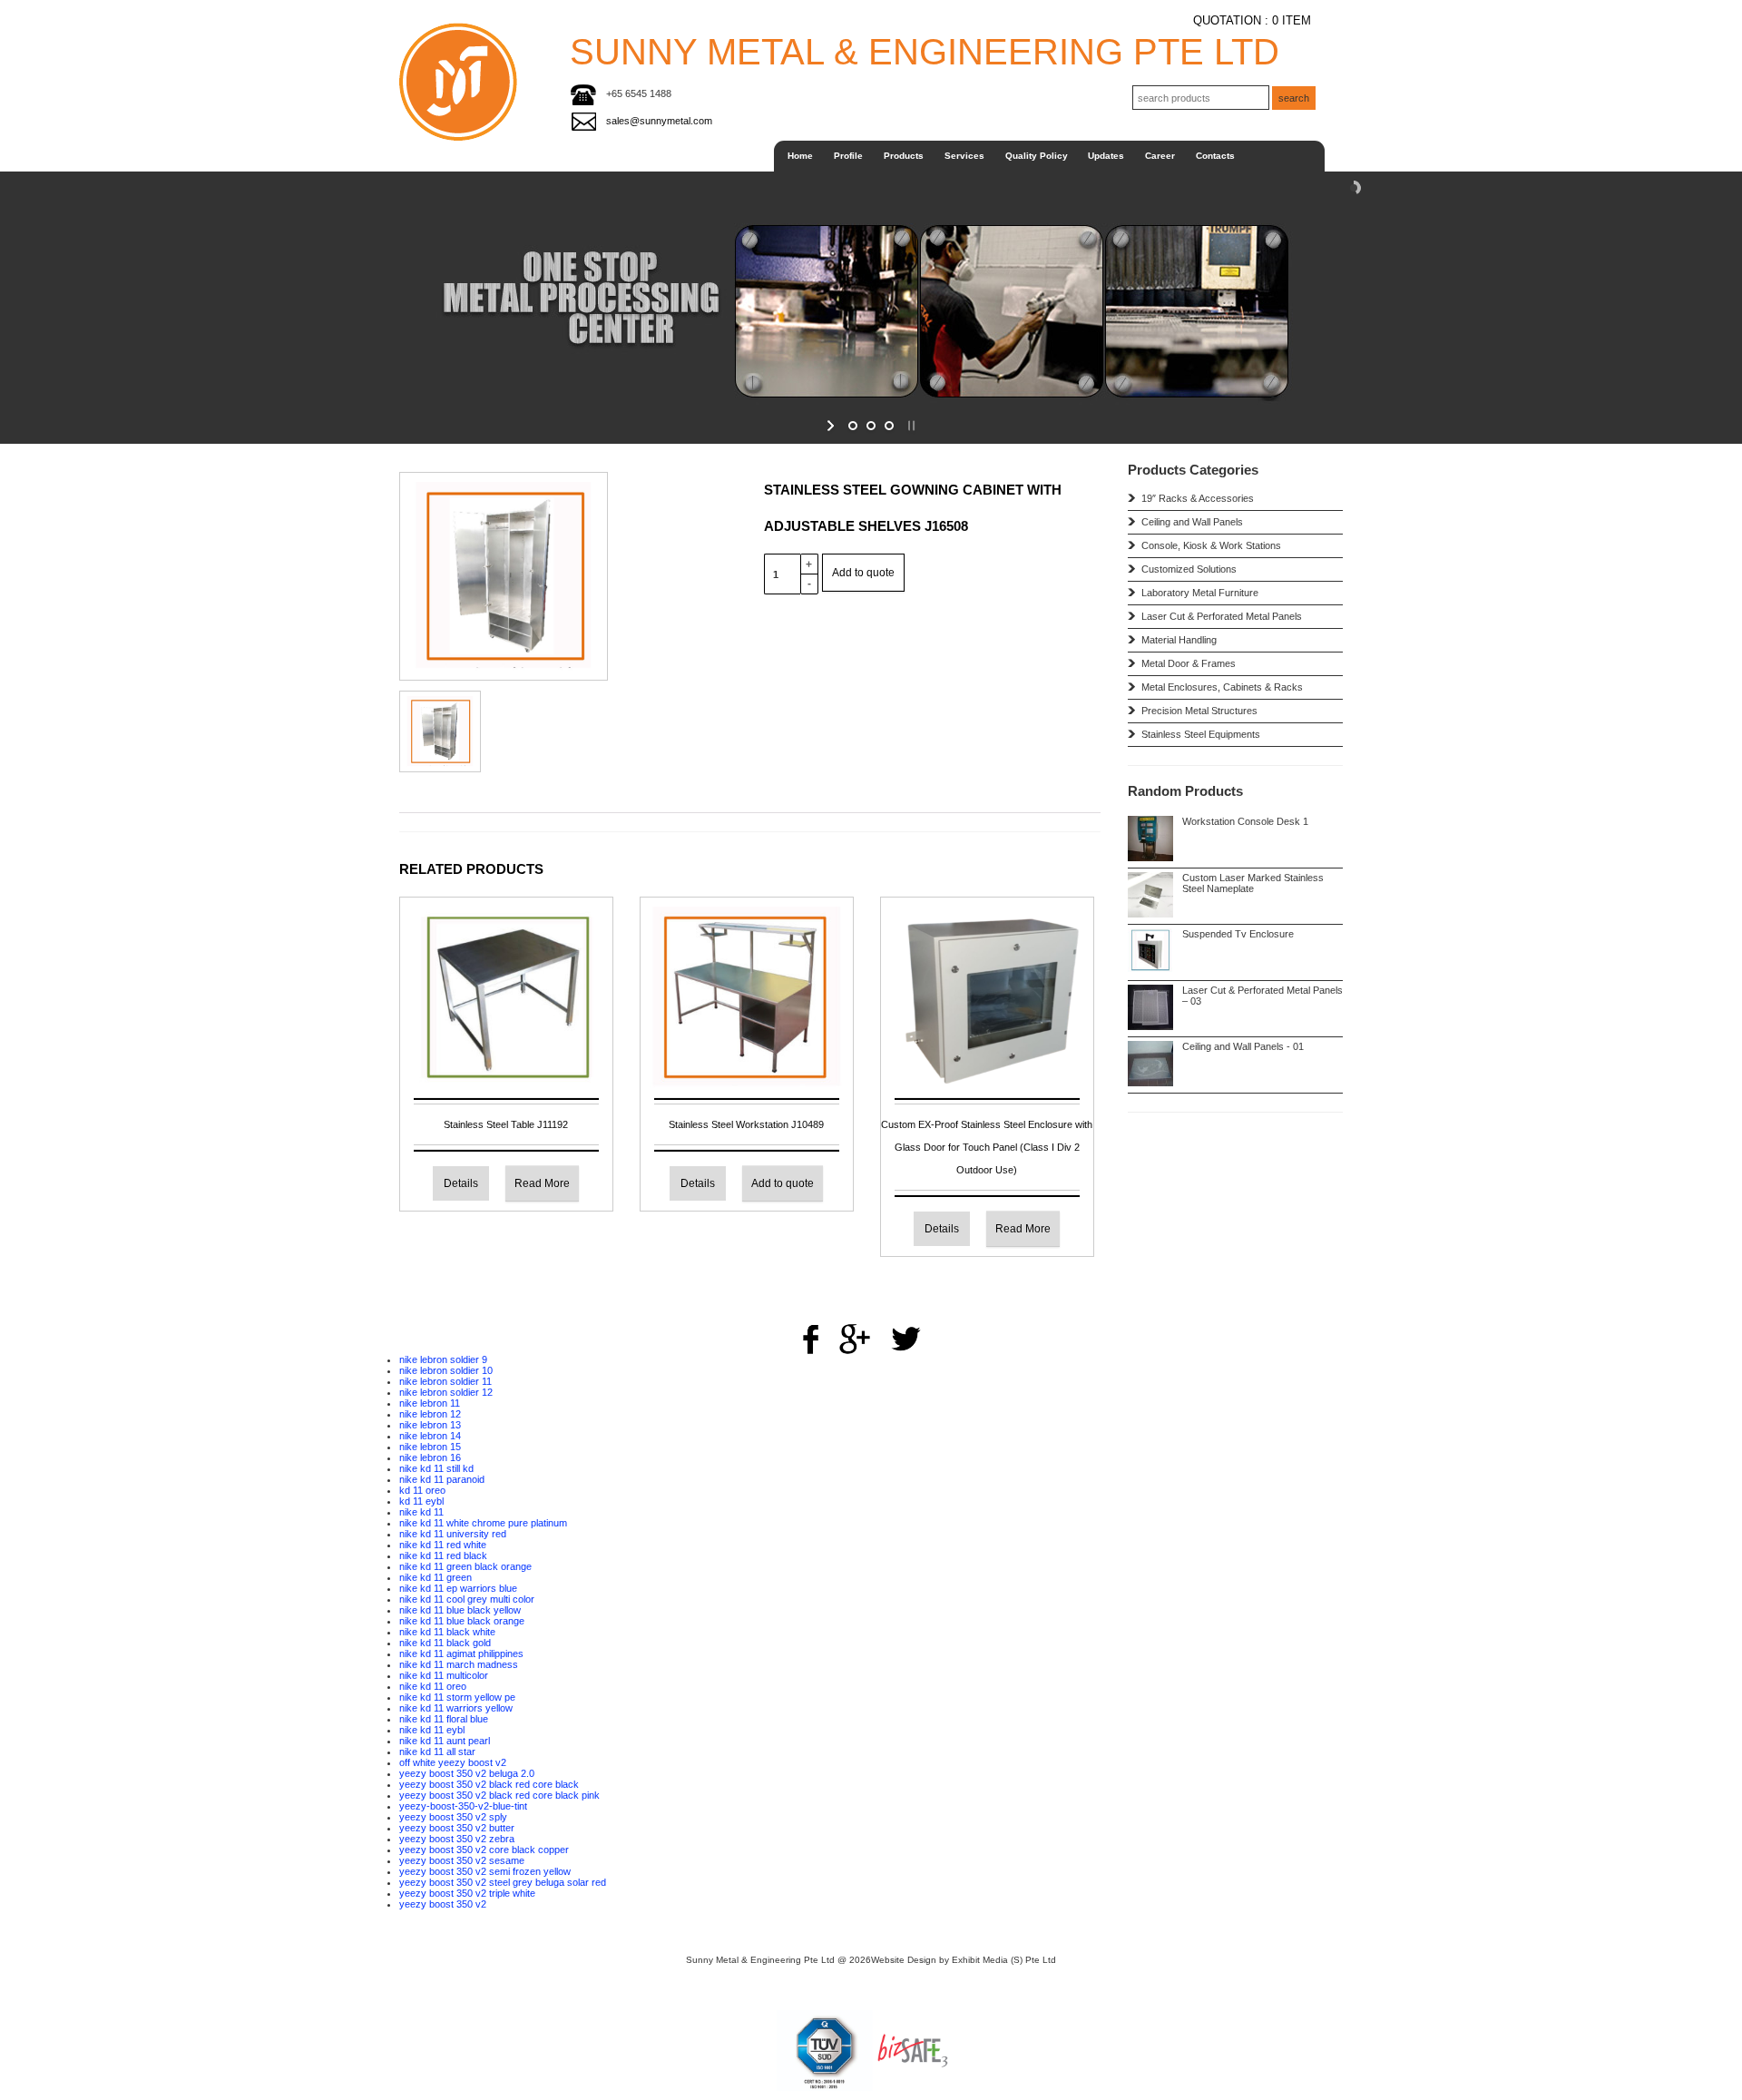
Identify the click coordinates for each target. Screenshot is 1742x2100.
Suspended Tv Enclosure (1238, 934)
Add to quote (863, 573)
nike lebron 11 (430, 1403)
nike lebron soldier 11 (445, 1381)
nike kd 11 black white (447, 1632)
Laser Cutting (1032, 185)
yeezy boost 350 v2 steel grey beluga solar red (503, 1882)
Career (1160, 156)
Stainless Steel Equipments (979, 406)
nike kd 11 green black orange (465, 1566)
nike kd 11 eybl (432, 1730)
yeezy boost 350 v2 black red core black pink (499, 1795)
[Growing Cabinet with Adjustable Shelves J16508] (504, 575)
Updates (1106, 156)
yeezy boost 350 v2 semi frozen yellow (485, 1871)
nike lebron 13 (430, 1425)
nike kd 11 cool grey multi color (467, 1599)
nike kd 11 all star (437, 1752)
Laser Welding (1032, 323)
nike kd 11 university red (453, 1534)
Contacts (1215, 156)
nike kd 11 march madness (459, 1664)
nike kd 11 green (435, 1577)
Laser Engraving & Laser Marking (1033, 206)
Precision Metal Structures (1199, 711)
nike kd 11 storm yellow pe (457, 1697)
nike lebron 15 (430, 1447)
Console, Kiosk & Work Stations (979, 227)
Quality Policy (1037, 156)
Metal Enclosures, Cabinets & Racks (1222, 687)
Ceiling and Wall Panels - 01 (1243, 1046)
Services (964, 156)
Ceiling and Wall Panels (979, 207)
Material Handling (1179, 640)
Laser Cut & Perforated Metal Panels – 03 (1262, 996)
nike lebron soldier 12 (446, 1392)
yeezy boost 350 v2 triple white (467, 1893)
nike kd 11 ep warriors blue (458, 1588)
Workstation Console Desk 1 (1245, 821)
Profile (848, 156)
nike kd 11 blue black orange (462, 1621)
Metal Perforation (1032, 230)
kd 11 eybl (421, 1501)
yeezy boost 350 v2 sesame (462, 1860)
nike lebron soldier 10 (446, 1370)
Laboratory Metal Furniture (1200, 593)
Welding (1032, 280)
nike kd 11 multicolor (444, 1675)
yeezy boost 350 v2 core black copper (484, 1850)
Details (461, 1183)
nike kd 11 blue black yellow (460, 1610)
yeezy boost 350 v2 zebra (457, 1839)
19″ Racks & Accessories (979, 185)
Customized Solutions (979, 252)
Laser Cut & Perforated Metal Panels (1222, 616)
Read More (542, 1183)
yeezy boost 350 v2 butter (457, 1828)
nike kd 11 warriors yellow (456, 1708)
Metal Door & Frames (1189, 663)
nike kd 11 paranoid (442, 1479)
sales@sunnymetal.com (659, 121)
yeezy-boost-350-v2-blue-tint (463, 1806)
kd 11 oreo (422, 1490)
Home (800, 156)
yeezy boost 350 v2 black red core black (489, 1784)
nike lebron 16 (430, 1457)
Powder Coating (1032, 299)
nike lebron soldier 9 (443, 1359)
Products (904, 156)
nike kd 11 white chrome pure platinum (483, 1523)
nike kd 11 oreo (433, 1686)
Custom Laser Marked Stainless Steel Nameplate (1253, 883)
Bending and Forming (1033, 251)
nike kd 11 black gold (445, 1643)
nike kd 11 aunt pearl (445, 1741)
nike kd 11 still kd (436, 1468)
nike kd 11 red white (443, 1545)
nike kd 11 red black (443, 1555)
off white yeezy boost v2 (453, 1762)
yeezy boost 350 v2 (443, 1904)
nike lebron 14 (430, 1436)
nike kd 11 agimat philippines (461, 1654)
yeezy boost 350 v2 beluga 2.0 (467, 1773)
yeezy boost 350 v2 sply (453, 1817)
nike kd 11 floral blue (444, 1719)
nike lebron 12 (430, 1414)
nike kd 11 (421, 1512)
